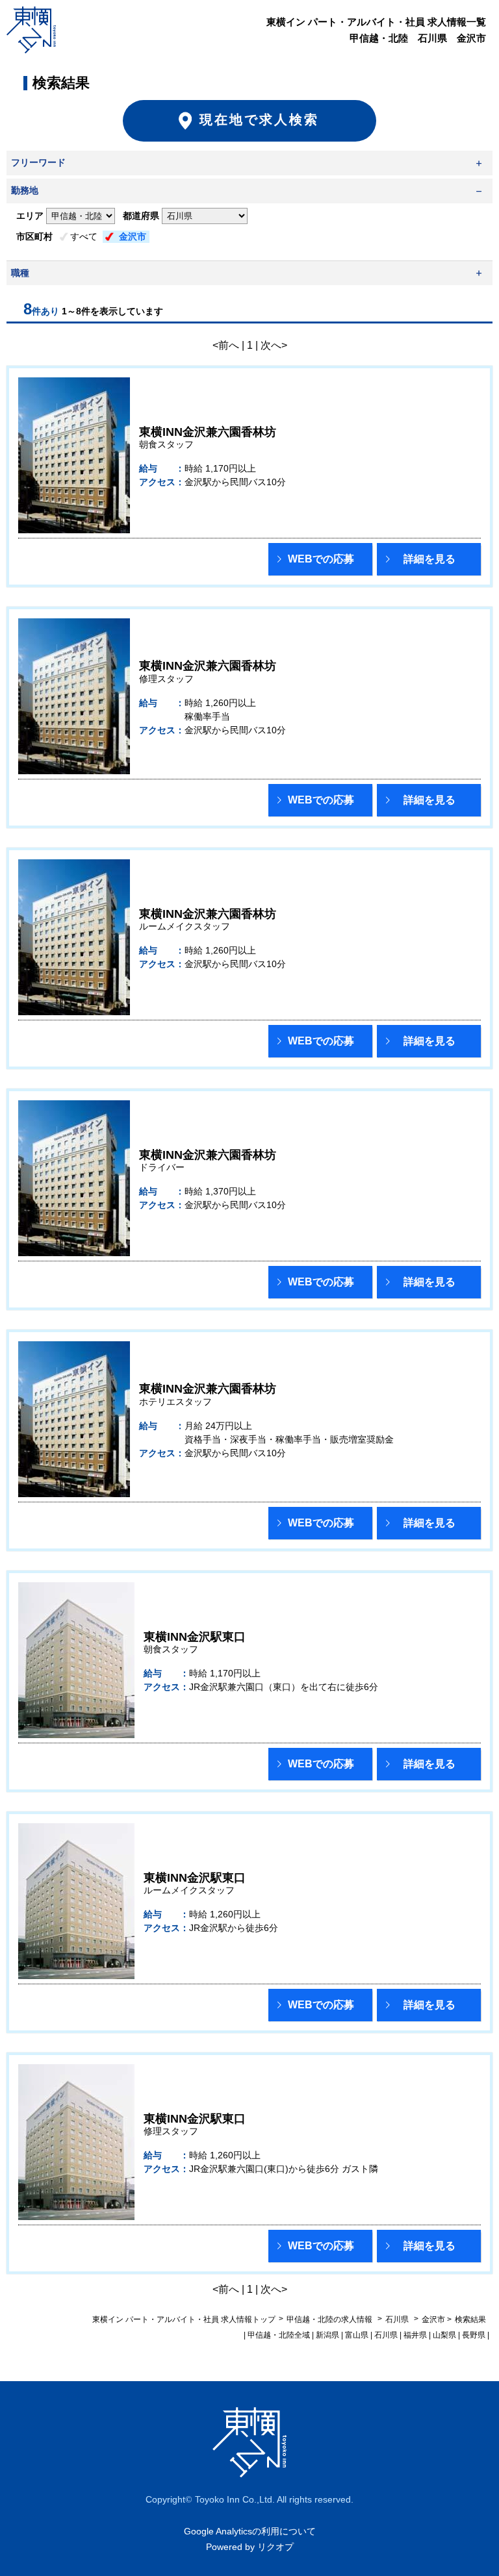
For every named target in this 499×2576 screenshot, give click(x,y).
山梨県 (444, 2335)
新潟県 (327, 2335)
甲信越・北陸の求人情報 (330, 2319)
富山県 (357, 2335)
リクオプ (275, 2547)
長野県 (474, 2335)
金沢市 (133, 236)
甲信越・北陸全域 (279, 2335)
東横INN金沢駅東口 (195, 1637)
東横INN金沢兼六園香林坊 (208, 432)
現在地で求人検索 (259, 120)
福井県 (415, 2335)
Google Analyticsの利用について (250, 2531)
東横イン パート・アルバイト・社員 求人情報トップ (184, 2319)
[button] (320, 559)
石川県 (397, 2319)
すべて (84, 236)
